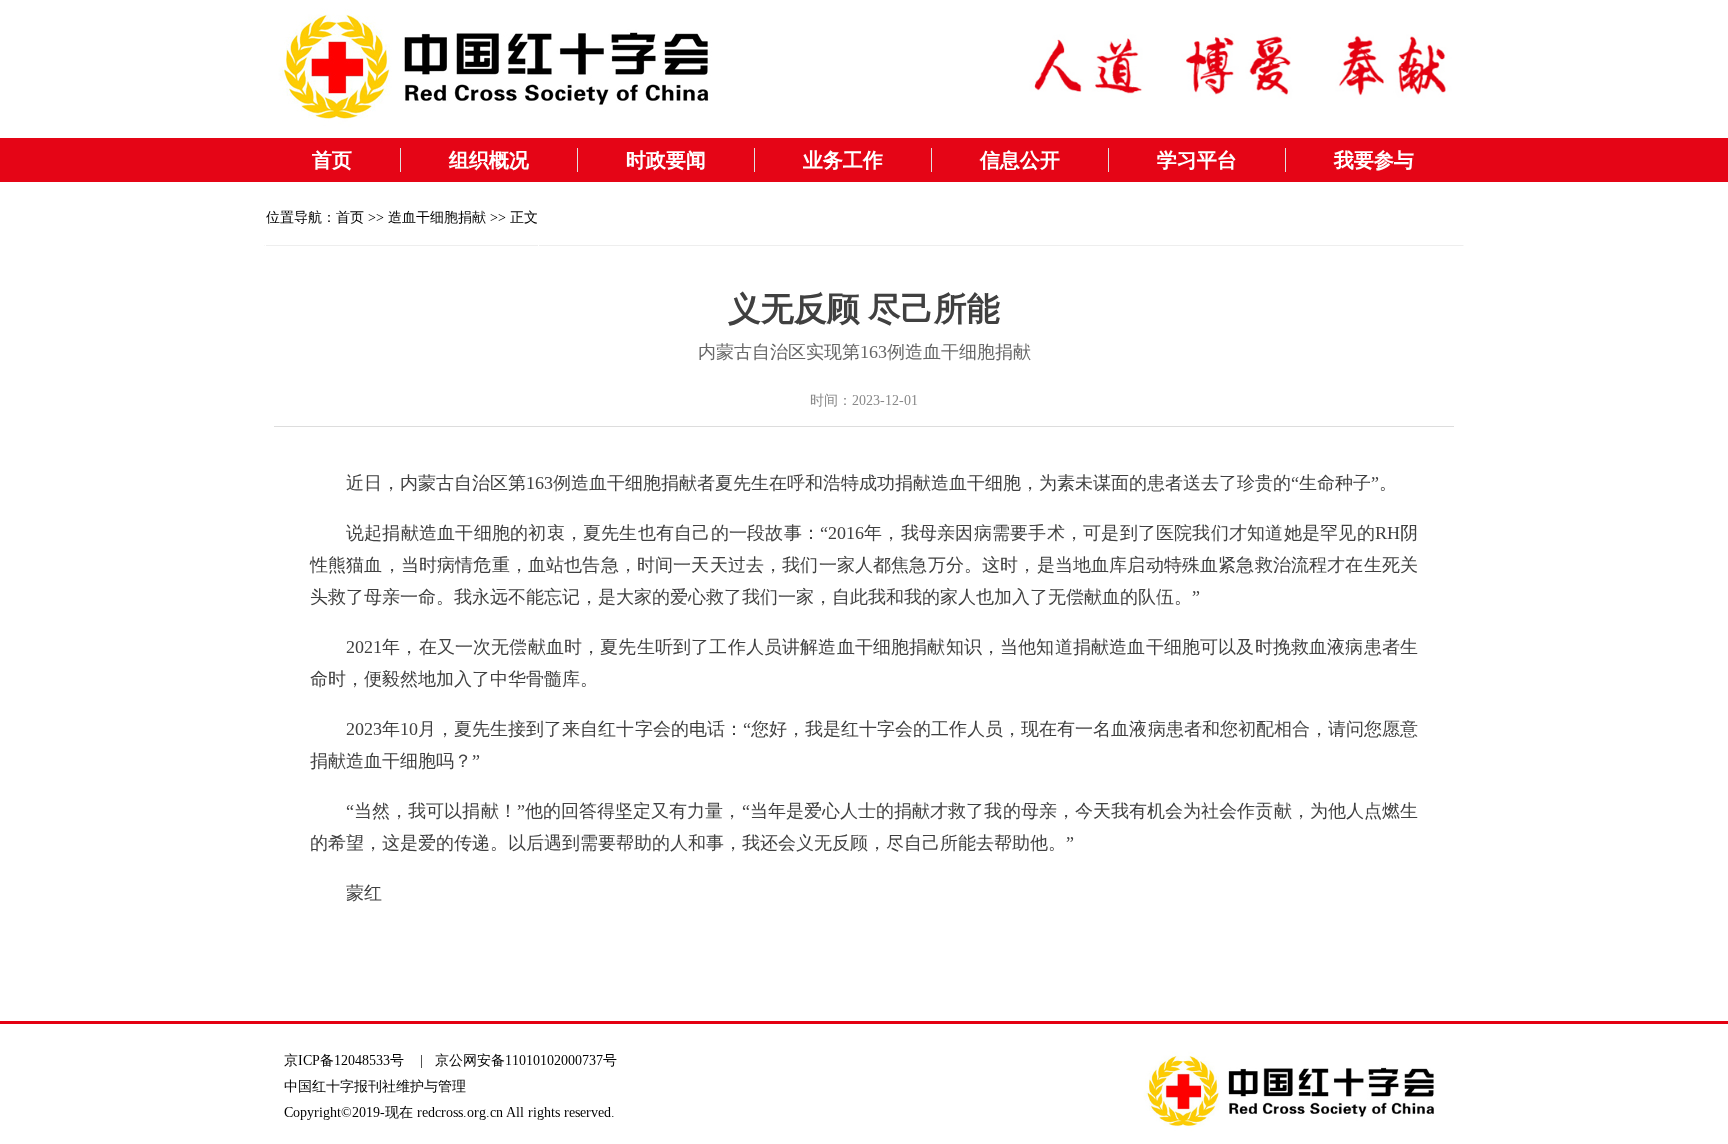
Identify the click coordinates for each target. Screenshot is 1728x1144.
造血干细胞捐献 (437, 217)
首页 (332, 160)
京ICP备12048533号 (344, 1060)
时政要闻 (666, 160)
